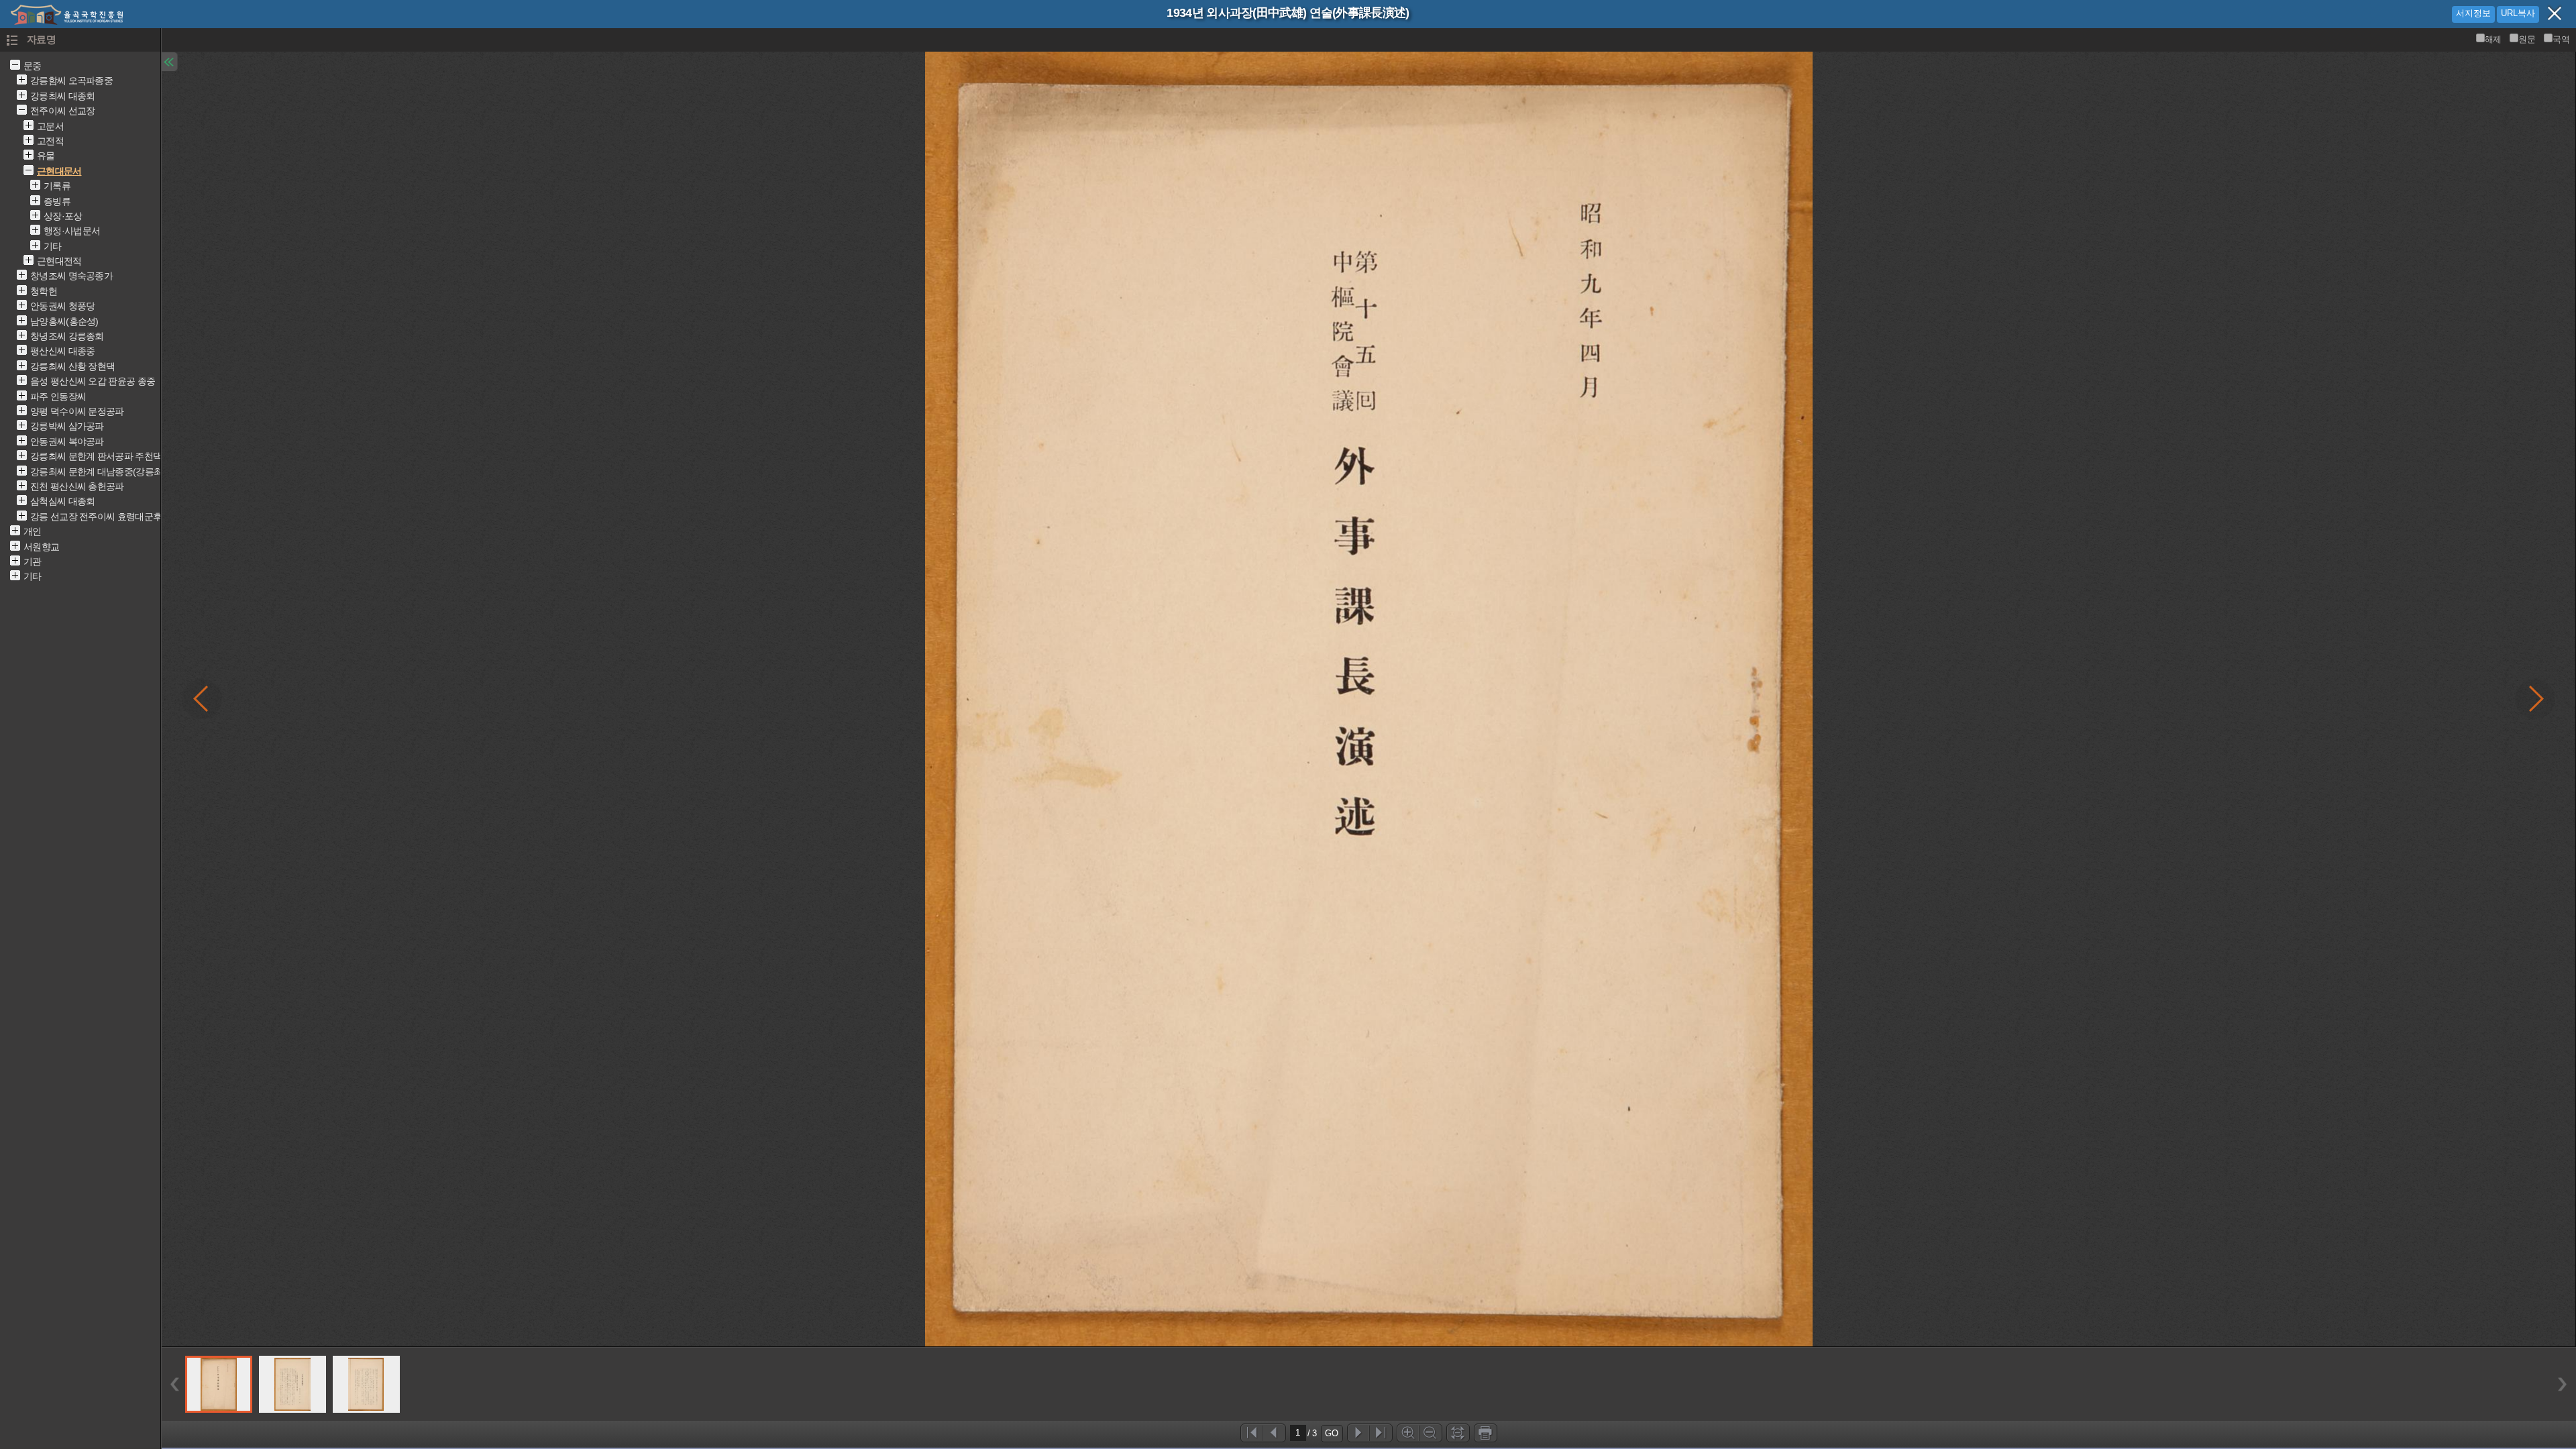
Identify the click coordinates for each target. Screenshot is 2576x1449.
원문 (2527, 39)
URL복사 (2518, 13)
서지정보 (2473, 13)
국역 (2561, 39)
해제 (2493, 39)
